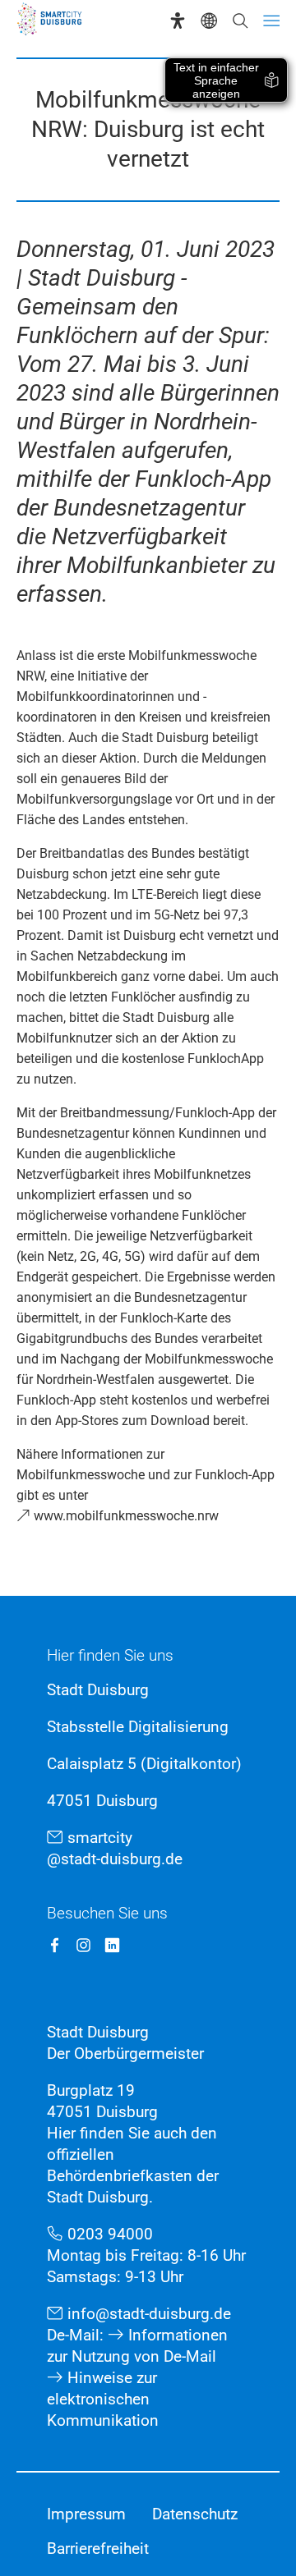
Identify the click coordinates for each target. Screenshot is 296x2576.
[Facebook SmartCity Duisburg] (55, 1945)
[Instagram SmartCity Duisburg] (83, 1945)
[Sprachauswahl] (209, 21)
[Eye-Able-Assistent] (178, 21)
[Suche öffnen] (240, 21)
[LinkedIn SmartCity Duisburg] (112, 1945)
